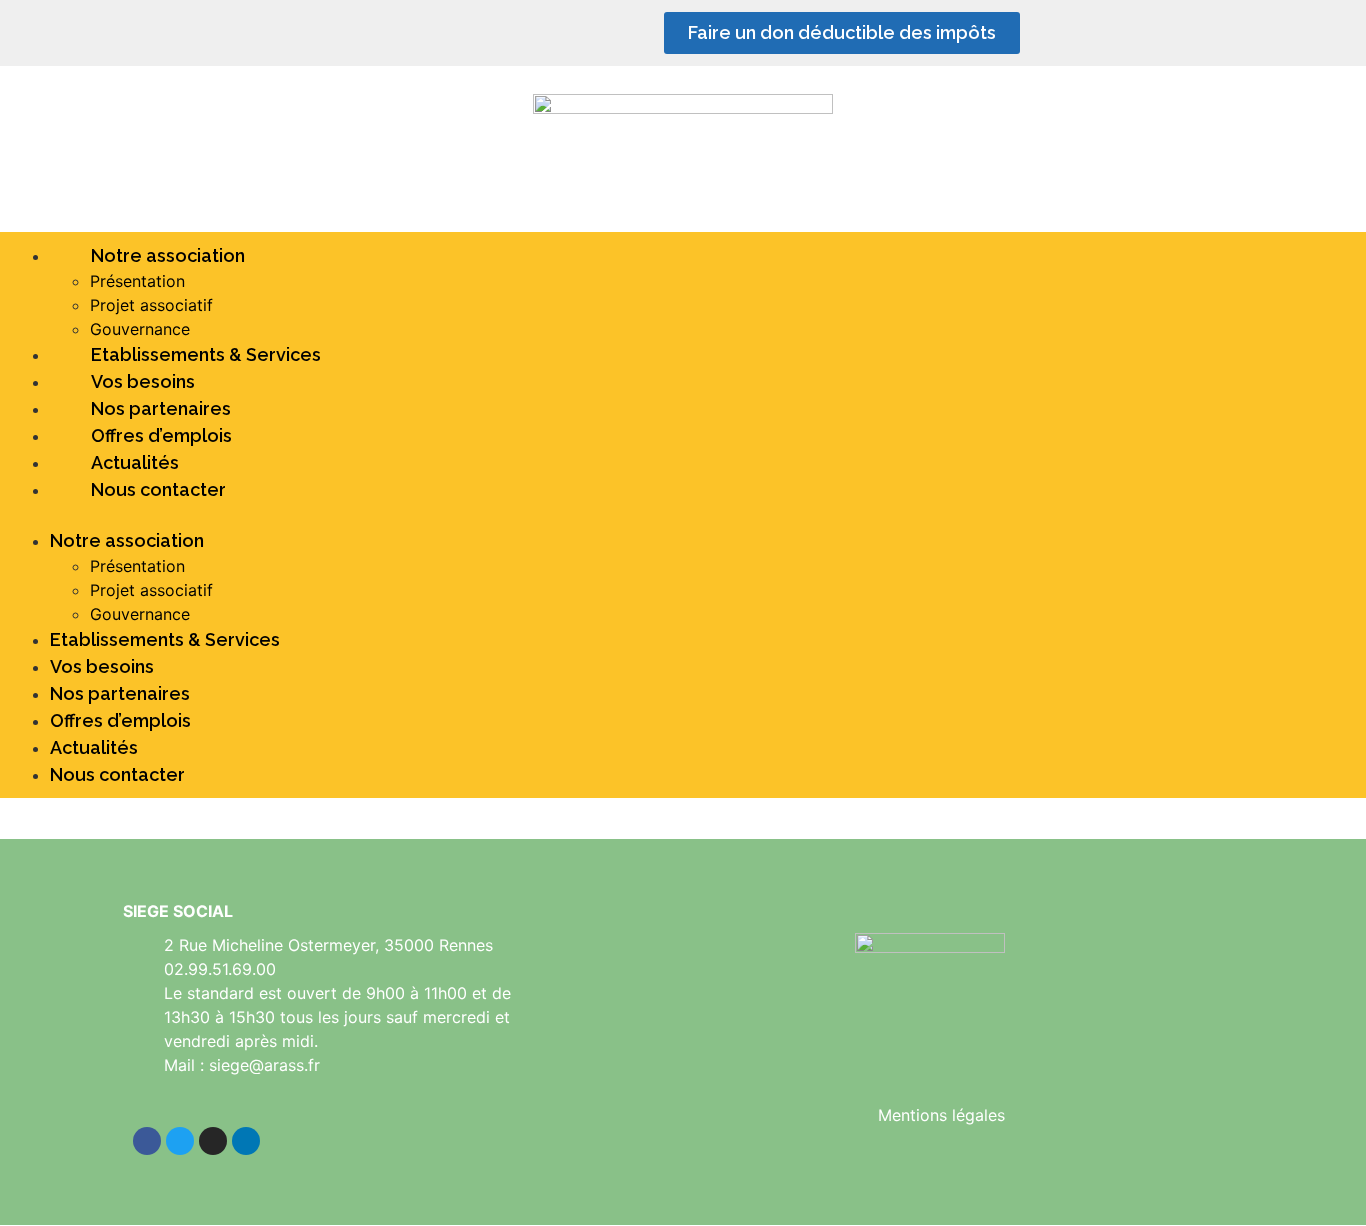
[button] (683, 515)
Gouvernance (140, 614)
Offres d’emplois (120, 720)
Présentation (137, 281)
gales (985, 1115)
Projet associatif (151, 305)
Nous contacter (158, 489)
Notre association (168, 255)
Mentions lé (921, 1115)
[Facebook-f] (1114, 33)
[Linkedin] (1165, 33)
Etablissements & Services (165, 639)
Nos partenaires (120, 693)
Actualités (94, 747)
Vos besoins (102, 666)
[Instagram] (1216, 33)
